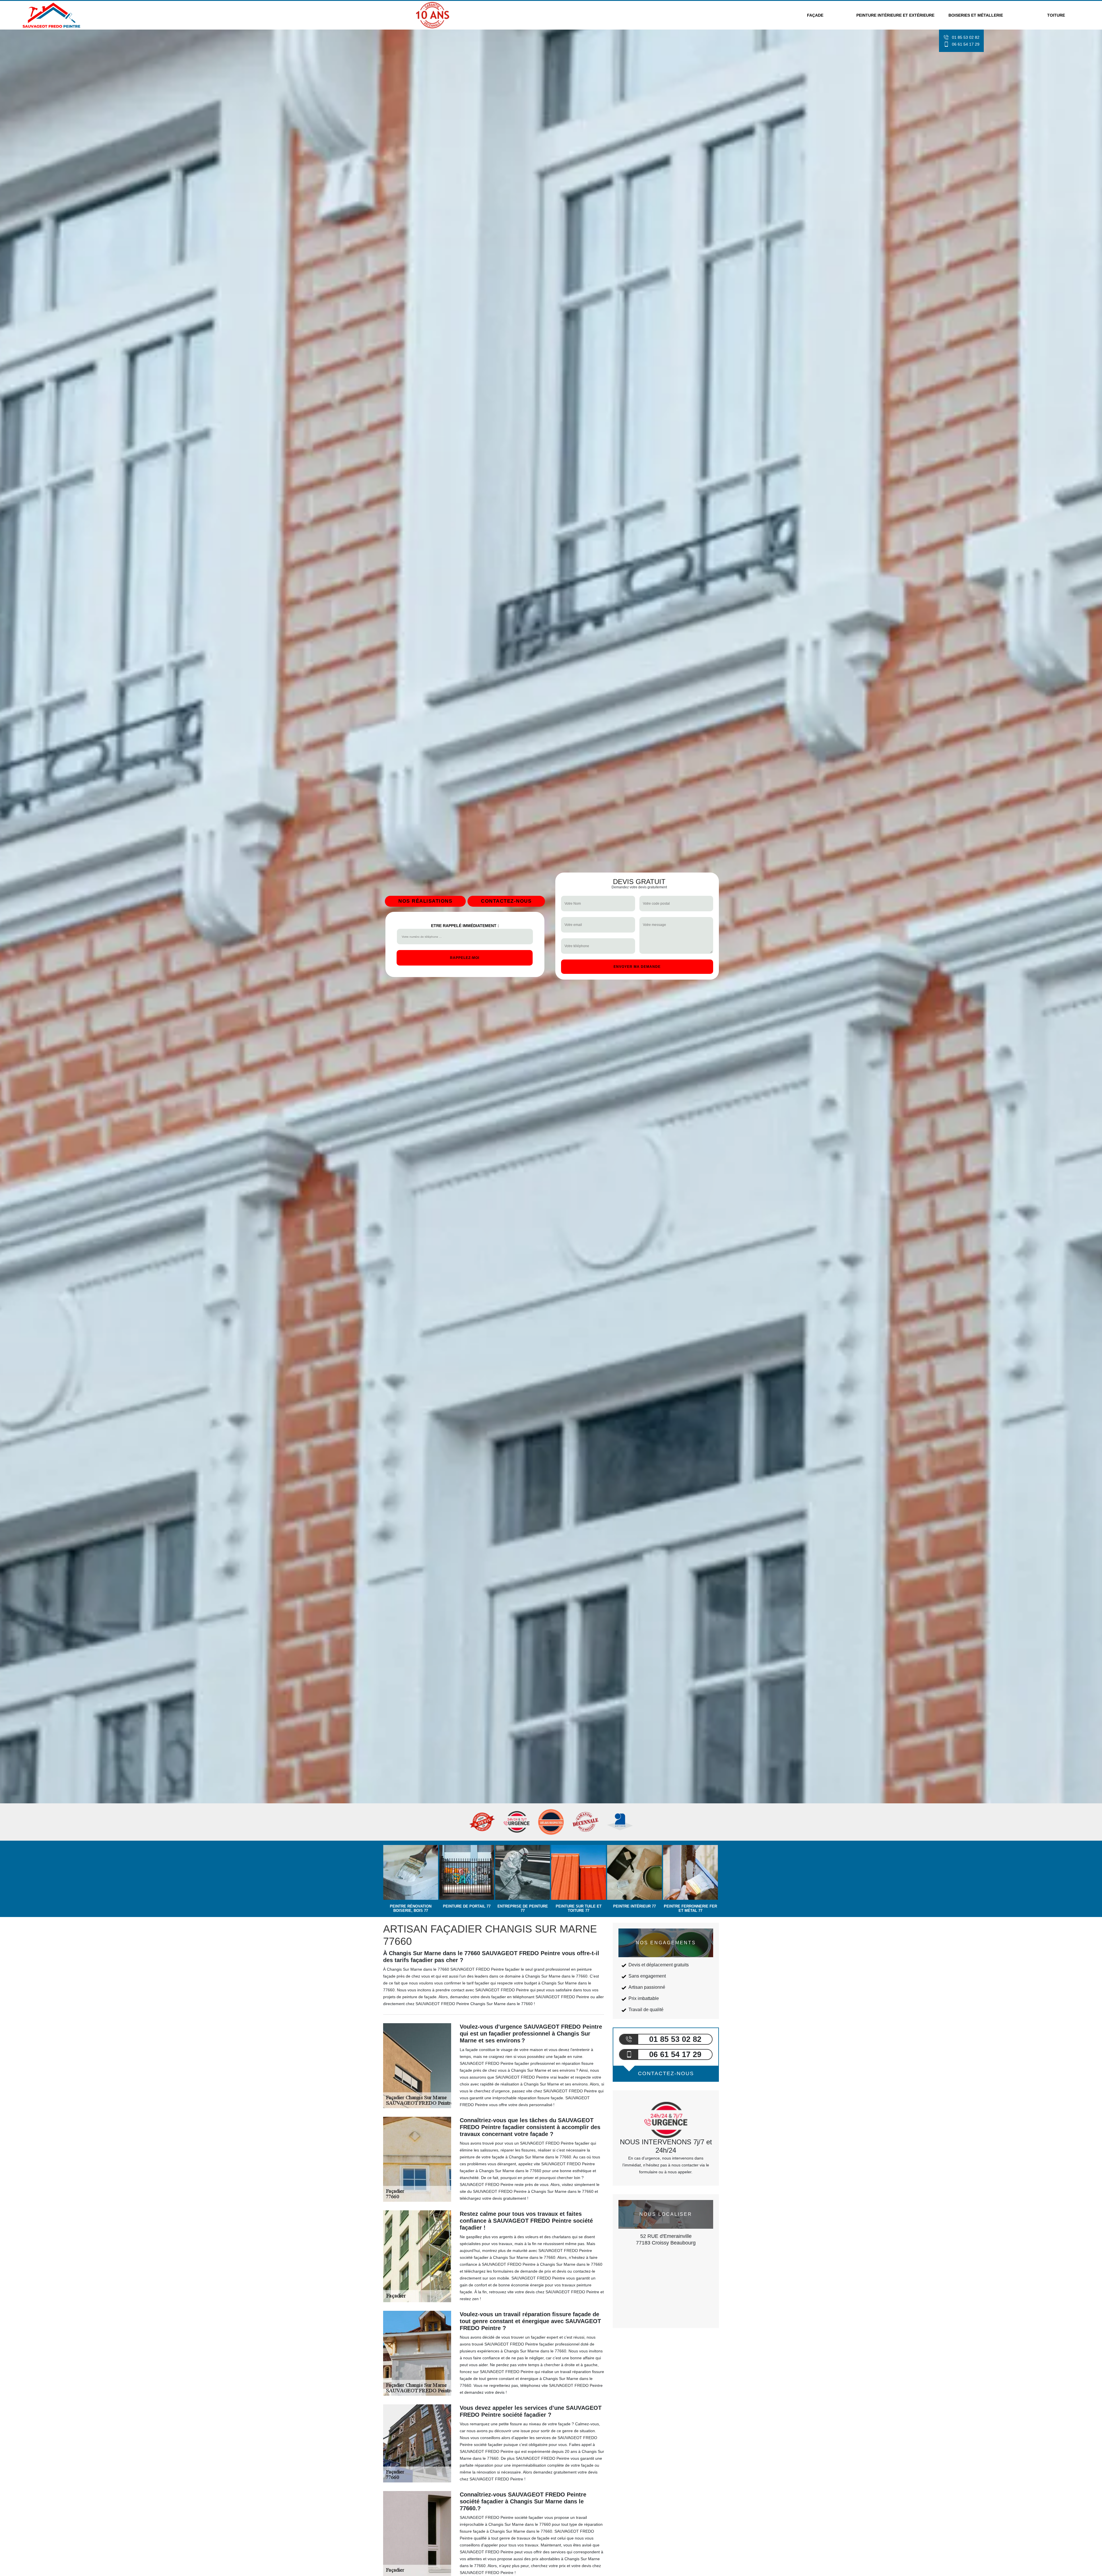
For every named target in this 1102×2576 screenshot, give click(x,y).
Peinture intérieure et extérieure (895, 15)
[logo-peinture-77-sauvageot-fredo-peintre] (52, 15)
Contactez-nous (506, 901)
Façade (815, 15)
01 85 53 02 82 (966, 37)
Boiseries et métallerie (976, 15)
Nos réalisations (425, 901)
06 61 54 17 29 (966, 44)
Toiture (1056, 15)
